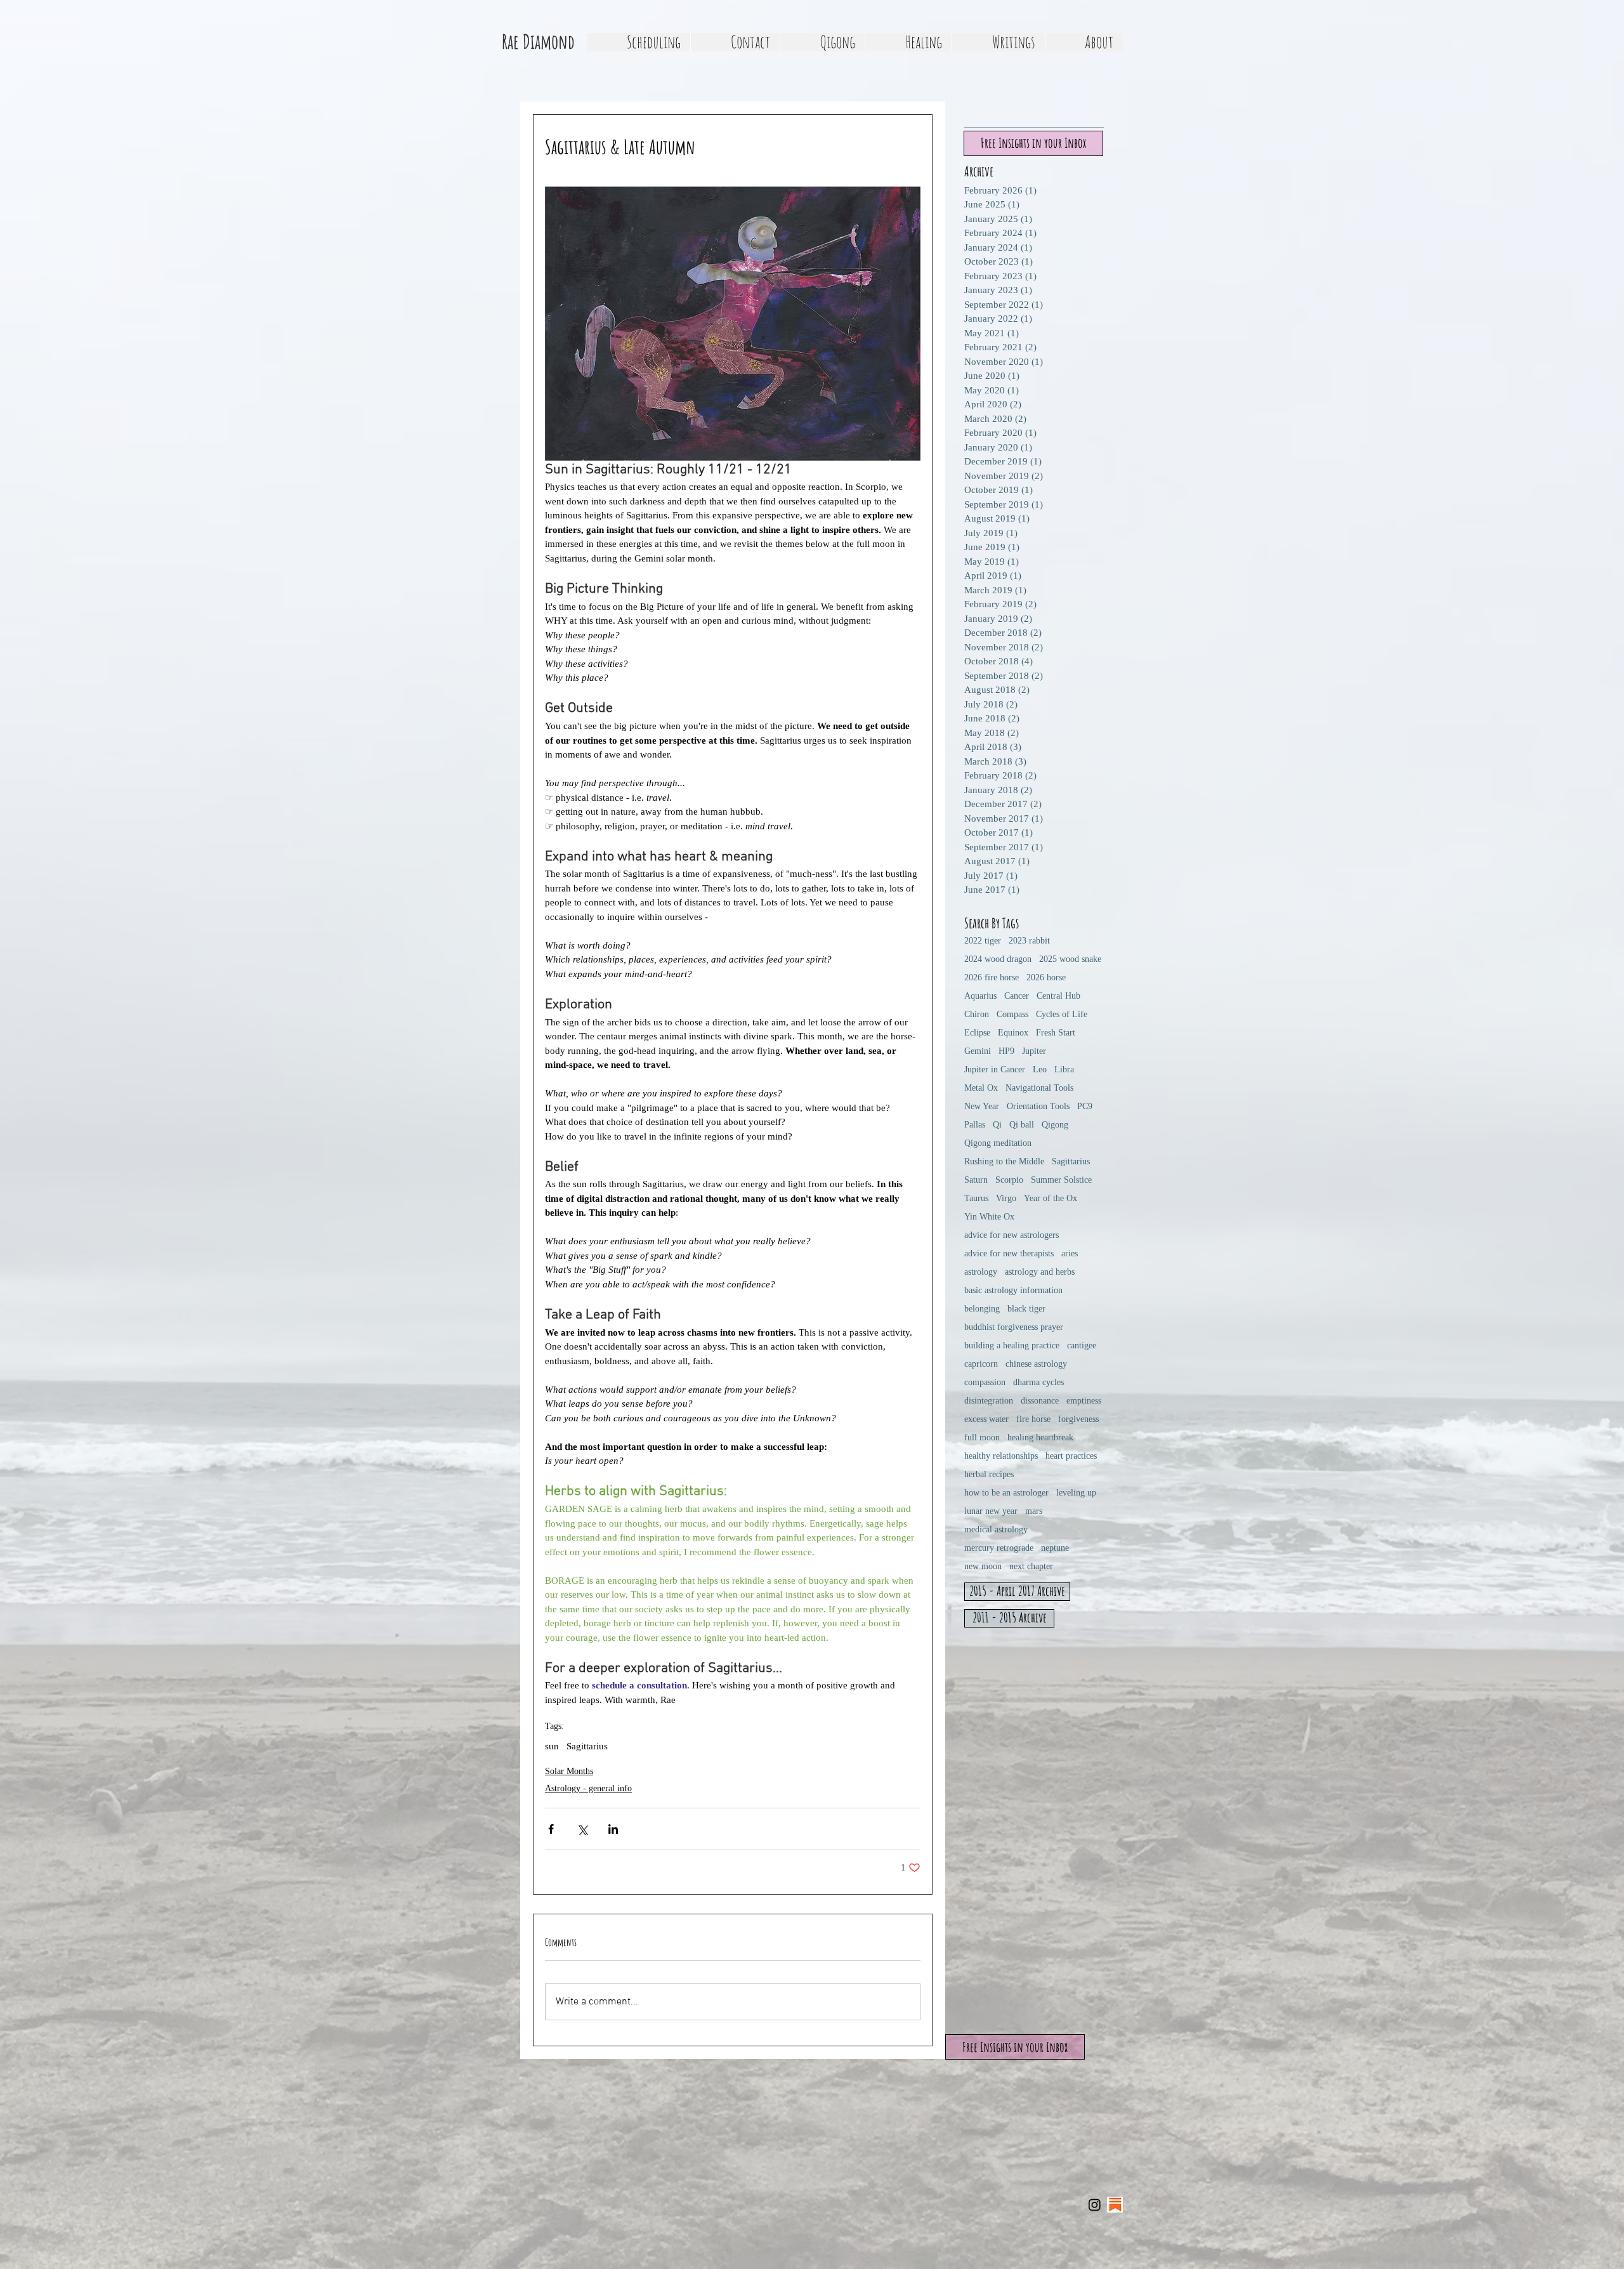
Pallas (975, 1125)
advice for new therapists (1009, 1253)
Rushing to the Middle (1004, 1161)
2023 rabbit (1029, 941)
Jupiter (1034, 1051)
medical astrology (996, 1529)
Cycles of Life (1062, 1014)
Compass (1012, 1014)
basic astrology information (1013, 1290)
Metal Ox (981, 1088)
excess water (986, 1419)
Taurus (976, 1198)
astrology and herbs (1040, 1272)
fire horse (1033, 1419)
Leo (1040, 1069)
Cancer (1017, 996)
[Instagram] (1095, 2205)
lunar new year (991, 1511)
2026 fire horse (992, 977)
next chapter (1031, 1566)
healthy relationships (1001, 1456)
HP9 (1006, 1051)
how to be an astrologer (1006, 1493)
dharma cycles (1038, 1382)
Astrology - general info (588, 1788)
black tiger (1026, 1309)
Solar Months (569, 1771)
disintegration (989, 1401)
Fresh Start (1056, 1033)
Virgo (1006, 1198)
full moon (982, 1437)
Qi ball (1022, 1125)
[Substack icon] (1115, 2205)
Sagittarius (587, 1746)
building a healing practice (1012, 1345)
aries (1070, 1253)
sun (552, 1746)
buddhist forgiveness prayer (1014, 1327)
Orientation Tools (1038, 1106)
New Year (982, 1106)
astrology (981, 1272)
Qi (997, 1125)
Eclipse (977, 1033)
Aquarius (980, 996)
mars (1034, 1511)
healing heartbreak (1040, 1437)
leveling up (1076, 1493)
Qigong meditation (998, 1143)
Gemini (978, 1051)
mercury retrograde (999, 1548)
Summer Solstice (1061, 1180)
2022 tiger (983, 941)
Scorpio (1009, 1180)
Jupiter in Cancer (995, 1069)
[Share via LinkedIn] (613, 1829)
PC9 (1085, 1106)
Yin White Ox (989, 1217)
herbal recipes (989, 1474)
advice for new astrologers (1012, 1235)
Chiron (977, 1014)
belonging (982, 1309)
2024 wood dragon (998, 959)
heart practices (1071, 1456)
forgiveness (1078, 1419)
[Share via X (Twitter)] (582, 1829)
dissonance (1040, 1401)
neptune (1055, 1548)
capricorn (981, 1364)
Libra (1064, 1069)
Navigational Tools (1039, 1088)
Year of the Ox (1051, 1198)
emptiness (1084, 1401)
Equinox (1013, 1033)
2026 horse (1046, 977)
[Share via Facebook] (551, 1829)
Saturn (976, 1180)
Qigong (1055, 1125)
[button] (822, 42)
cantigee (1082, 1345)
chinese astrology (1036, 1364)
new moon (983, 1566)
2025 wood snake (1070, 959)
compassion (985, 1382)
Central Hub (1058, 996)
